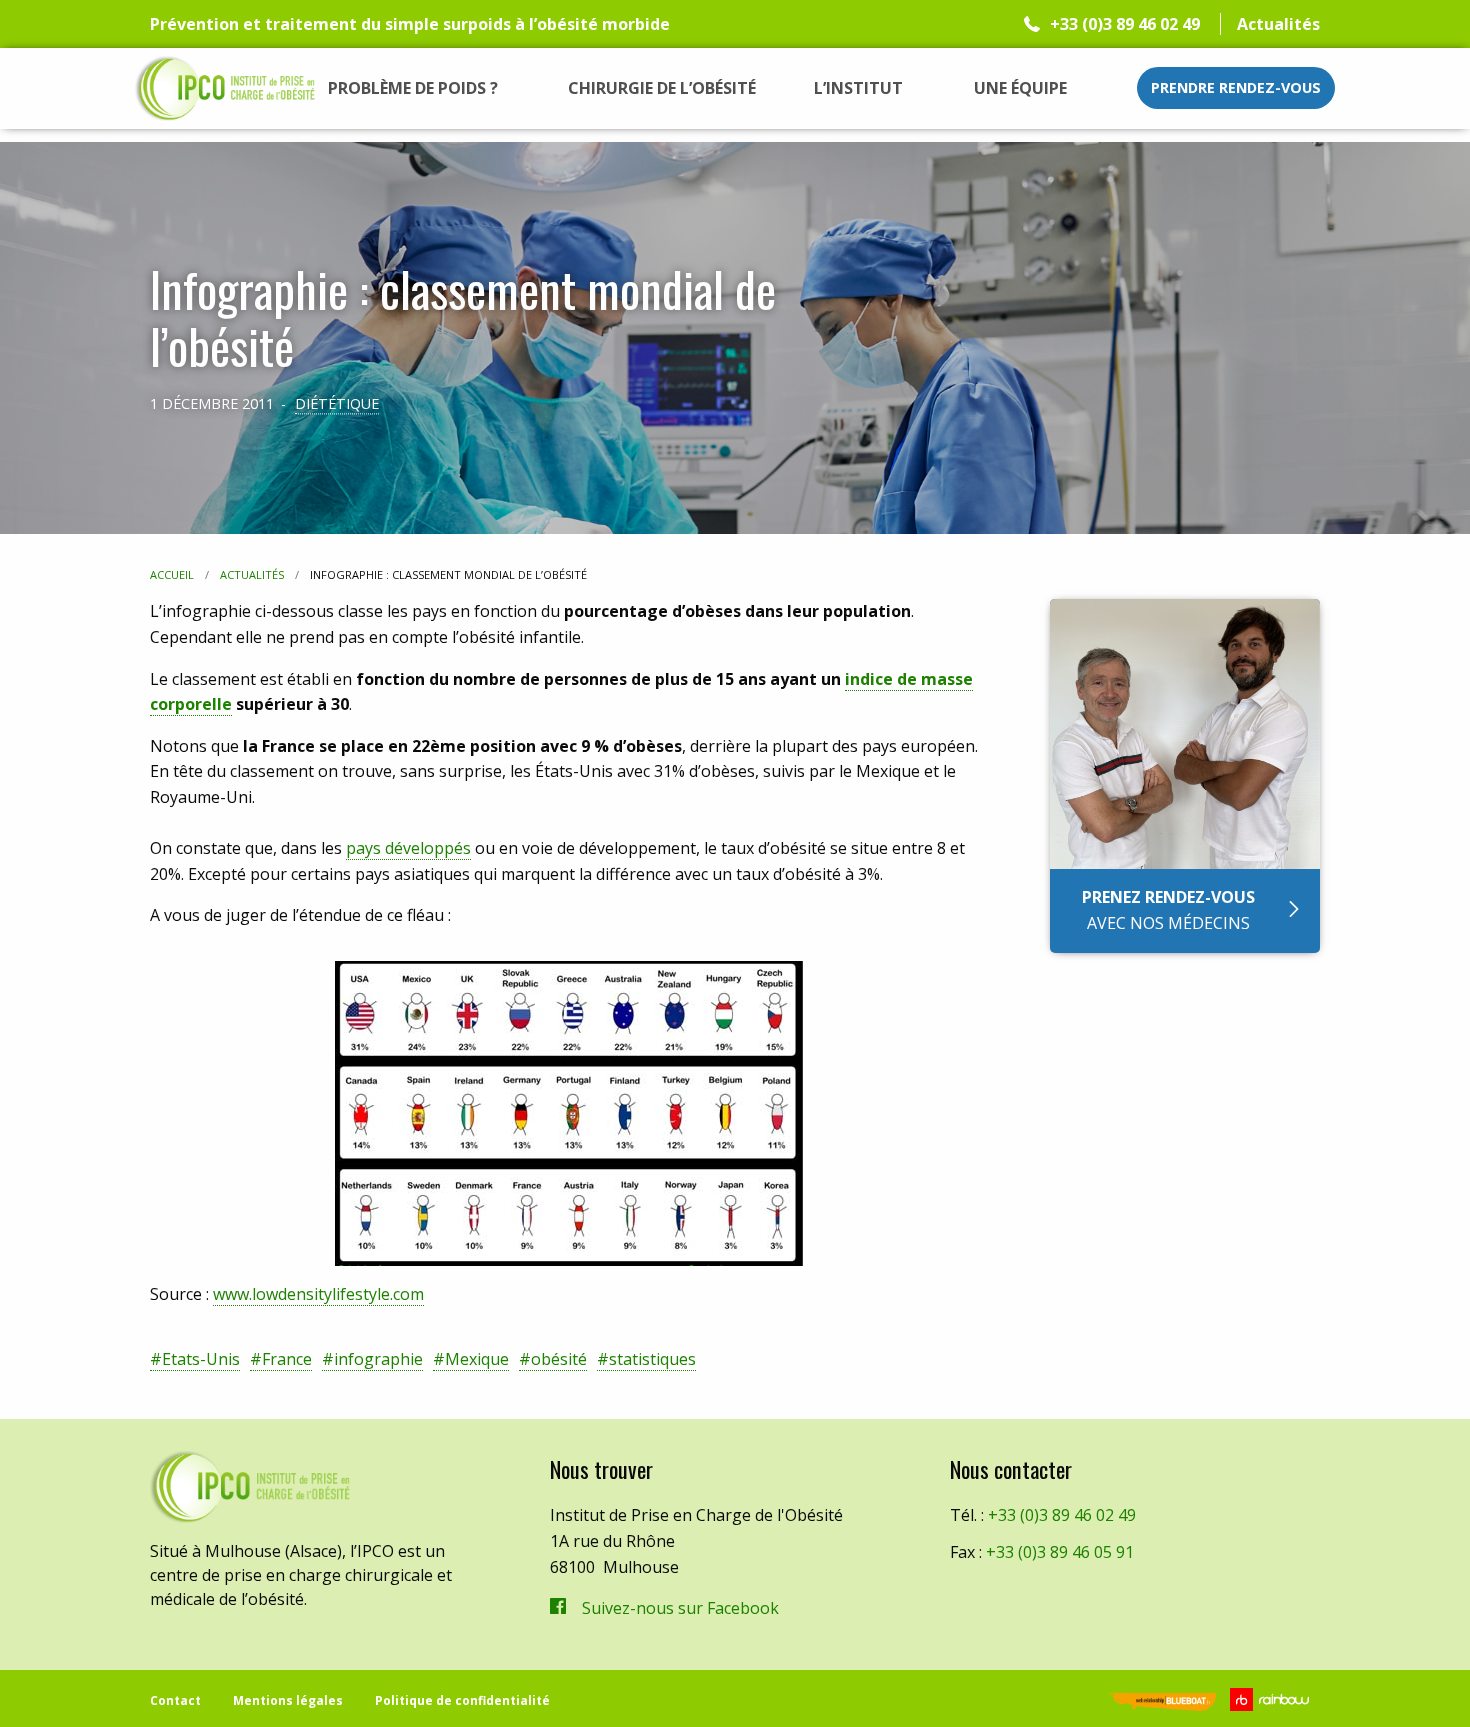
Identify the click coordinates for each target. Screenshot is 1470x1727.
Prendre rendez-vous (1236, 87)
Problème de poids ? (413, 88)
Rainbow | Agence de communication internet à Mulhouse (1272, 1699)
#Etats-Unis (195, 1359)
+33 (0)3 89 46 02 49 (1125, 24)
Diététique (337, 403)
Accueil (172, 574)
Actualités (1278, 24)
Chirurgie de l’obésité (662, 88)
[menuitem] (413, 88)
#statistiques (646, 1359)
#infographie (372, 1359)
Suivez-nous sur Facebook (680, 1608)
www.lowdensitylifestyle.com (318, 1294)
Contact (175, 1700)
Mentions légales (288, 1700)
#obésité (553, 1359)
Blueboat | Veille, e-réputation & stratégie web (1162, 1703)
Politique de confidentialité (462, 1700)
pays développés (408, 848)
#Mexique (471, 1359)
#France (281, 1359)
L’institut (858, 88)
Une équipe (1020, 88)
